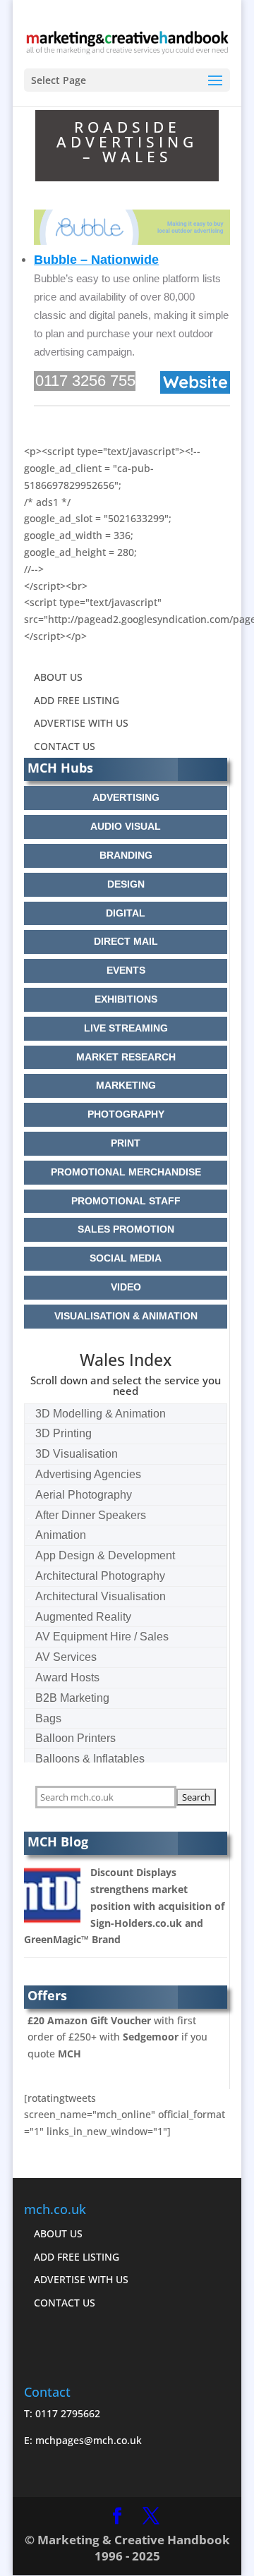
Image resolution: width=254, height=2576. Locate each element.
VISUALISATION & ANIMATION (126, 1316)
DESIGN (126, 884)
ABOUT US (58, 677)
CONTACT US (65, 746)
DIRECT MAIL (126, 941)
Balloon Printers (75, 1738)
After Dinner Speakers (91, 1515)
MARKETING (126, 1085)
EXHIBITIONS (126, 999)
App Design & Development (105, 1555)
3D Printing (64, 1433)
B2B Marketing (72, 1698)
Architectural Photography (100, 1576)
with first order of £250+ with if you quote (117, 2037)
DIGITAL (126, 913)
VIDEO (126, 1287)
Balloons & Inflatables (90, 1759)
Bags (48, 1718)
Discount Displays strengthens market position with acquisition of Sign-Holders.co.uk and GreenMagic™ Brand (124, 1906)
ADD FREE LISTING (77, 700)
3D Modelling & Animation (101, 1414)
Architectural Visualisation (101, 1596)
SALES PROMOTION (126, 1229)
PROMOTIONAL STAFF (126, 1201)
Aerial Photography (84, 1495)
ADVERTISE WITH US (81, 723)
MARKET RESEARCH (126, 1057)
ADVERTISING (126, 797)
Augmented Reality (83, 1617)
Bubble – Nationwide (96, 260)
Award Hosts (67, 1677)
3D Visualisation (77, 1454)
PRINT (126, 1143)
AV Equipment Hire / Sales (102, 1637)
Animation (61, 1535)
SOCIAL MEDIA (126, 1258)
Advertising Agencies (88, 1474)
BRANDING (126, 855)
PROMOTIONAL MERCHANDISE (126, 1172)
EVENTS (126, 970)
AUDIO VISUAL (126, 826)
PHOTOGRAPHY (126, 1114)
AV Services (66, 1657)
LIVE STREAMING (126, 1028)
